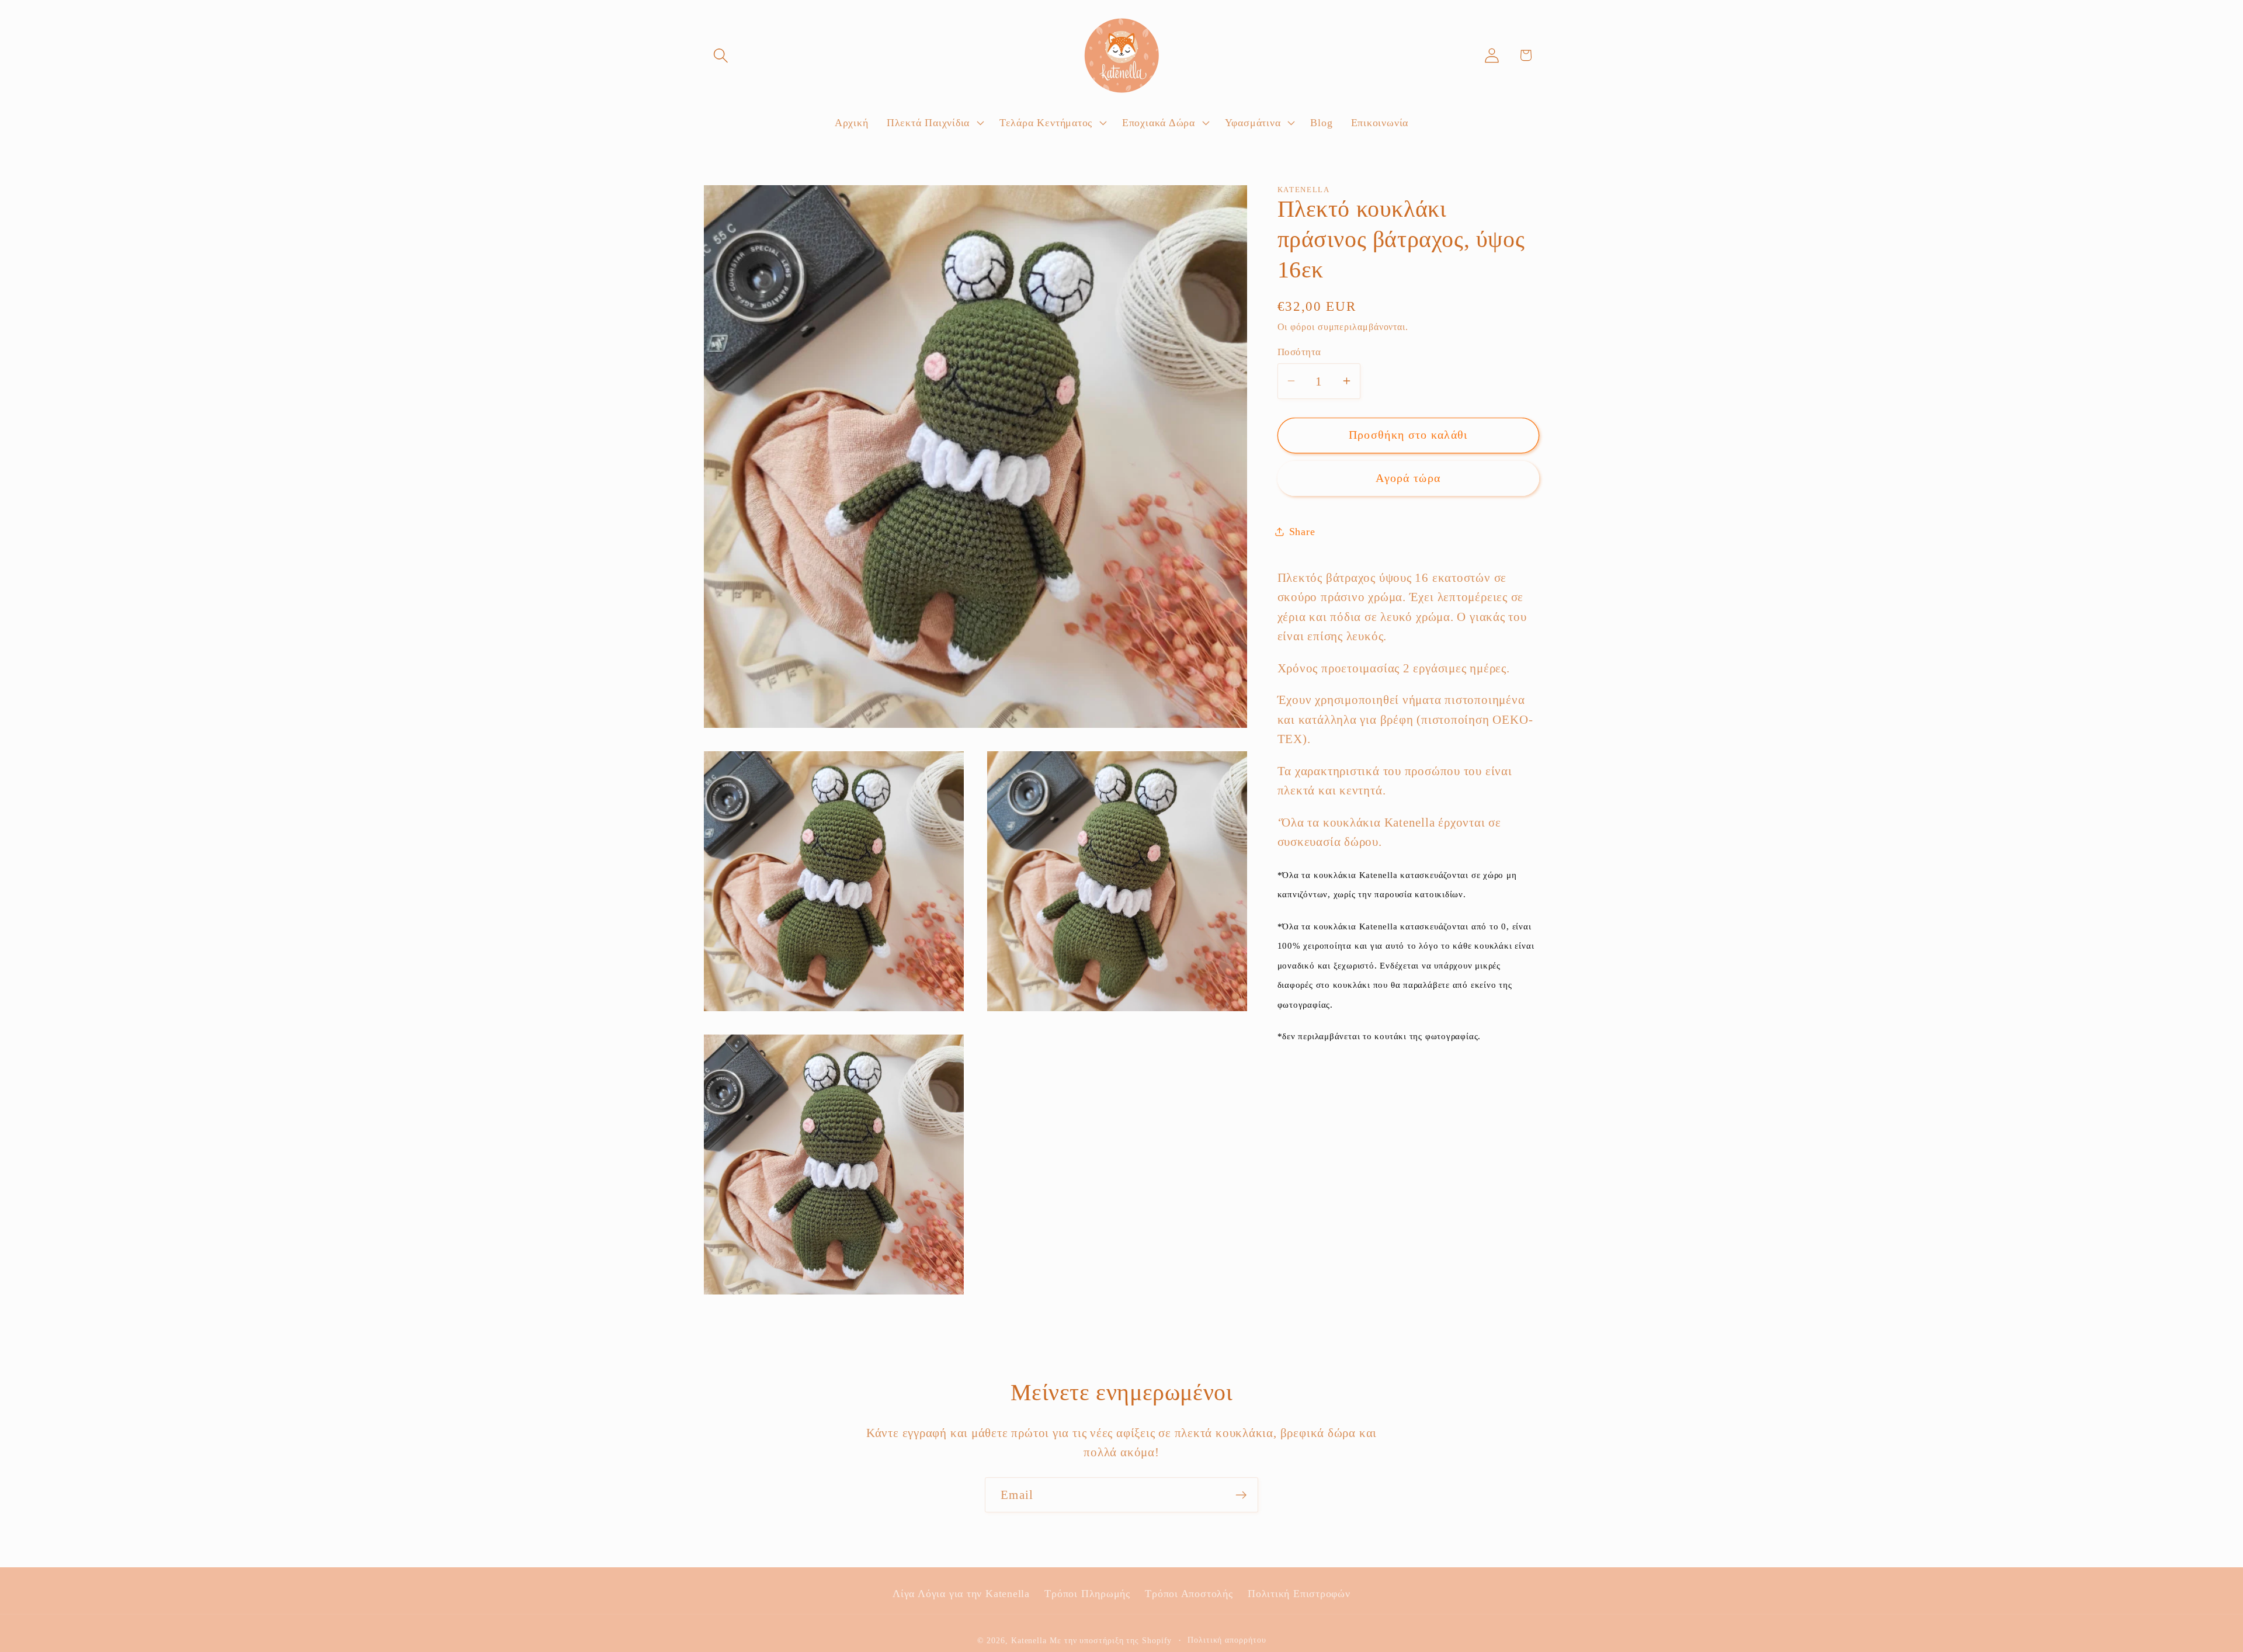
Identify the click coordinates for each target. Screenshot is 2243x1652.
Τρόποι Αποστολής (1189, 1594)
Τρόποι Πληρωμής (1087, 1594)
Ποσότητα (1299, 352)
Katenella (1029, 1640)
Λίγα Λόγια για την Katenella (961, 1594)
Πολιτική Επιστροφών (1299, 1594)
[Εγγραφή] (1241, 1495)
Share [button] (1302, 532)
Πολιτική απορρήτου (1227, 1640)
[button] (721, 55)
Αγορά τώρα (1408, 478)
